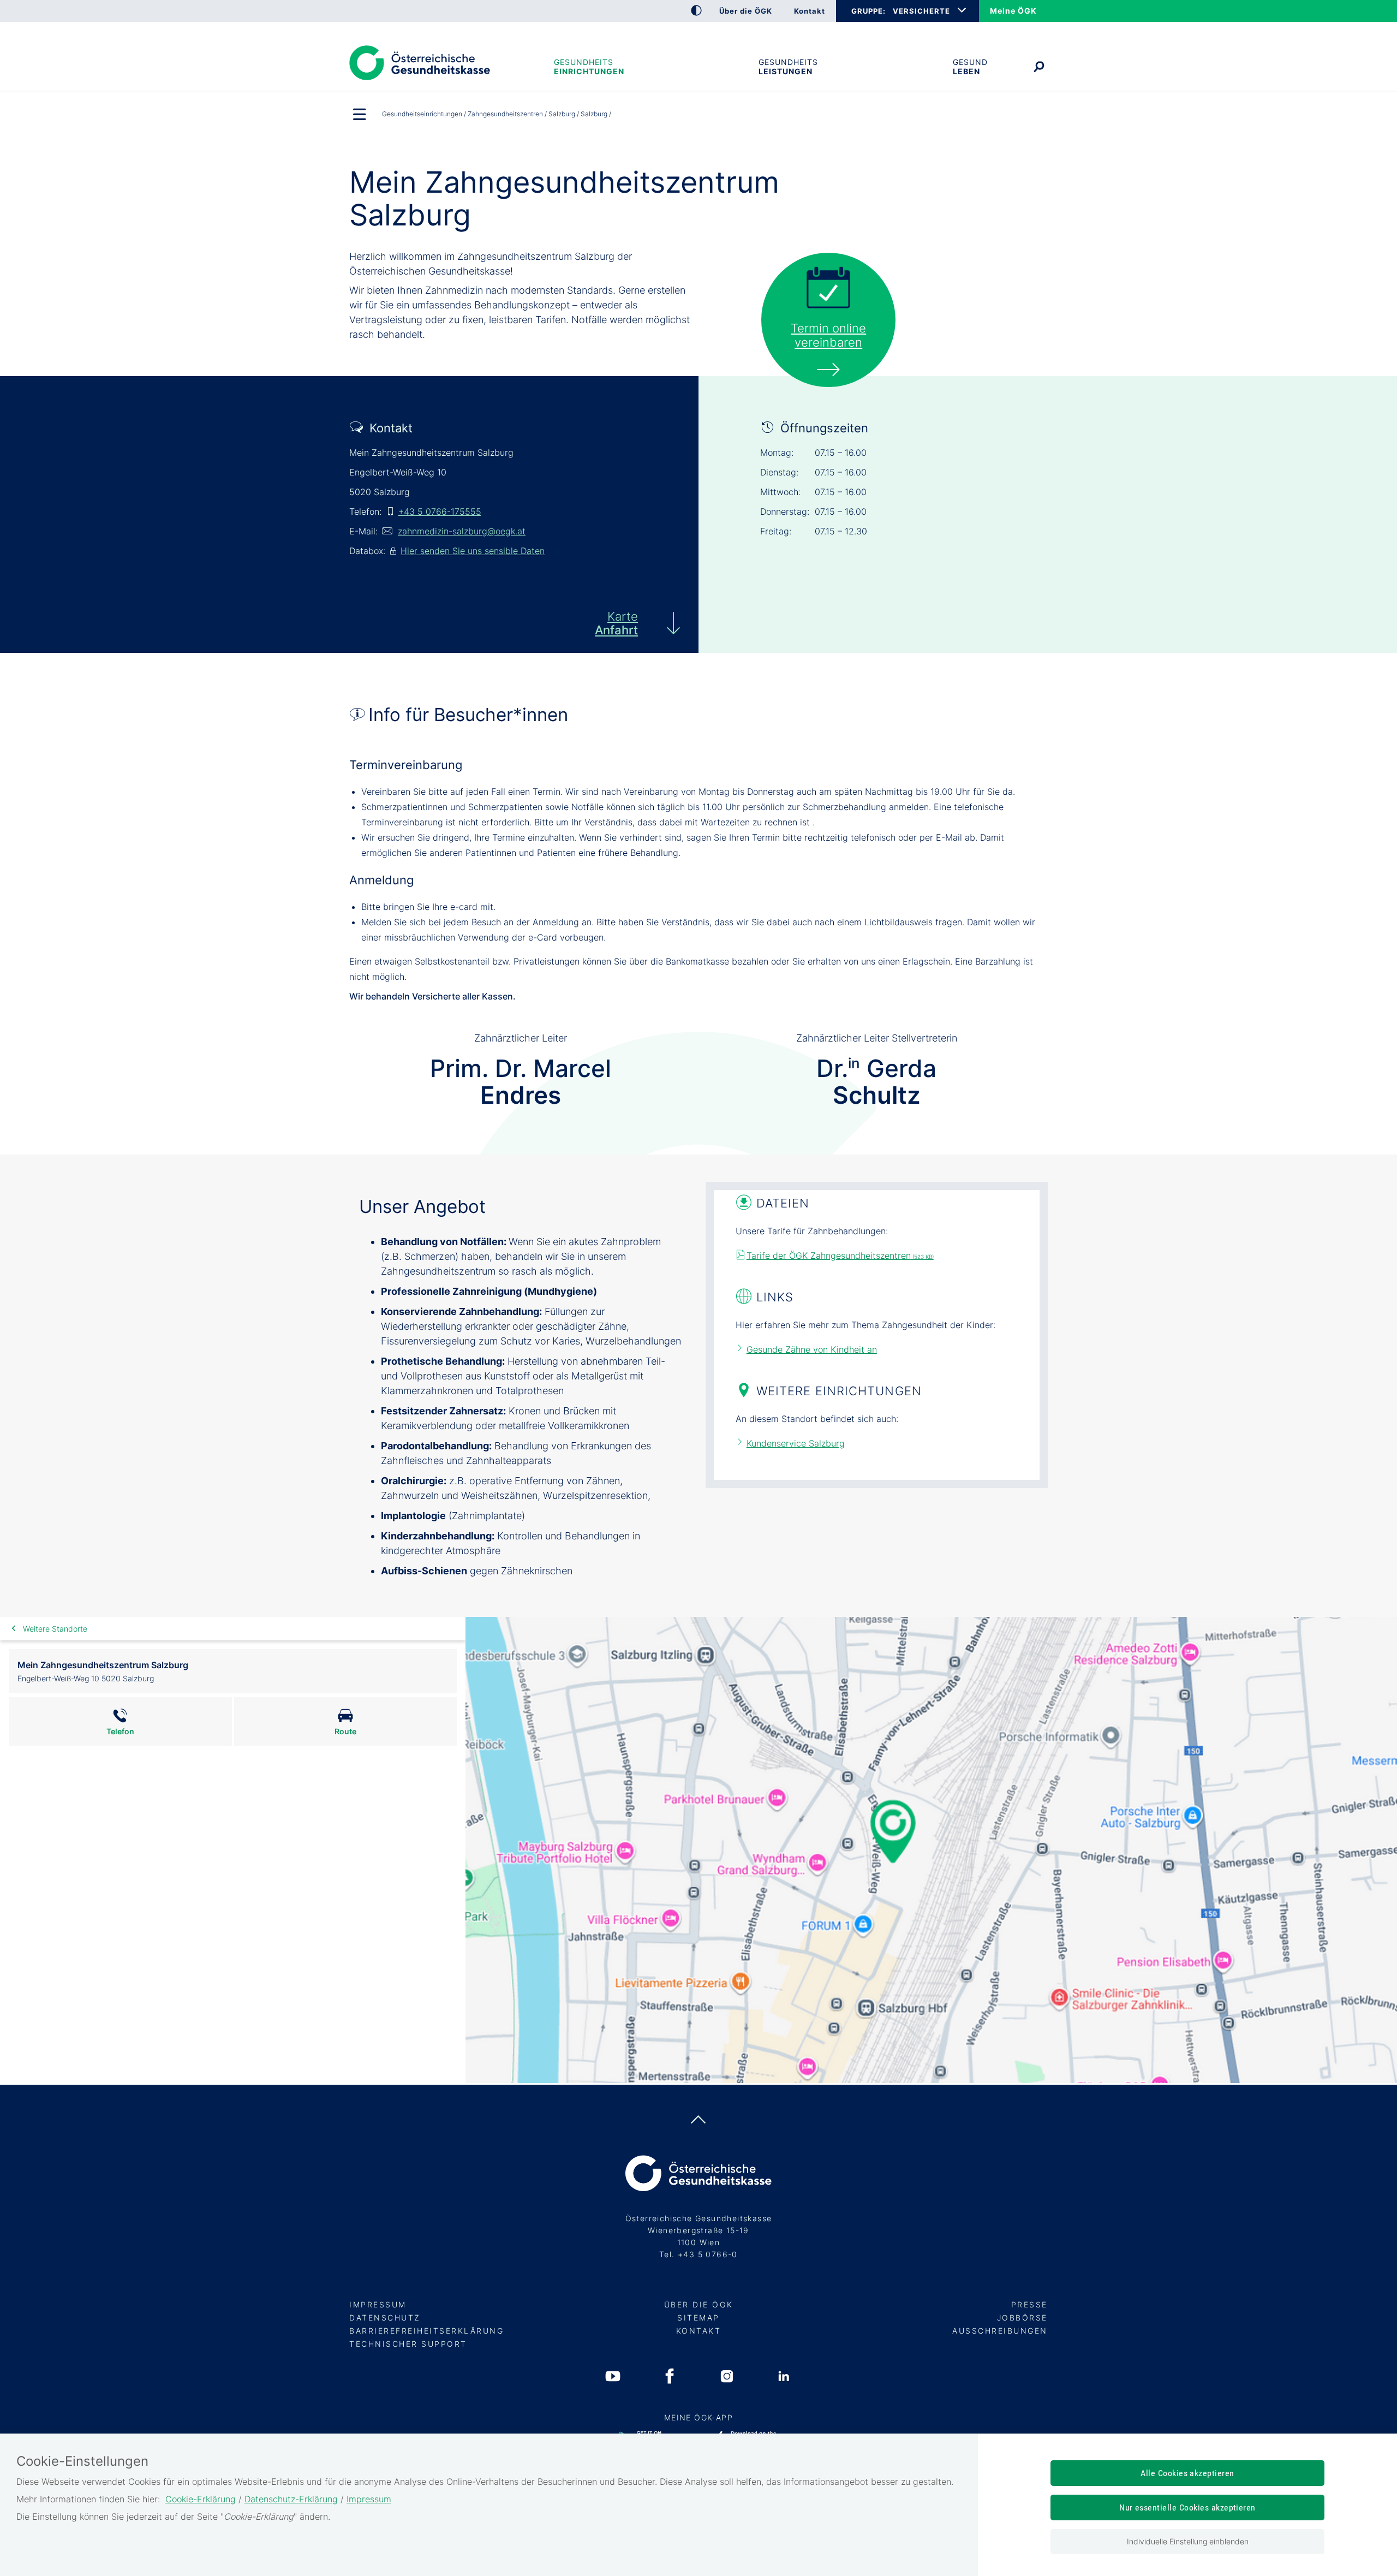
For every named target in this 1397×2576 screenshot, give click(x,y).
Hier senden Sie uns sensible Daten (473, 551)
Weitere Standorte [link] (55, 1629)
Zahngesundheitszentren (505, 114)
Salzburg (562, 114)
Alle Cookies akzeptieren (1187, 2473)
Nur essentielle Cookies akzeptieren (1187, 2507)
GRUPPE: (868, 11)
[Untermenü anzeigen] (360, 115)
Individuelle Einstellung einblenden (1188, 2541)
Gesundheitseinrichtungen (589, 67)
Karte (616, 623)
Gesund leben (970, 67)
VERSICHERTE (921, 11)
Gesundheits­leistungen (788, 67)
